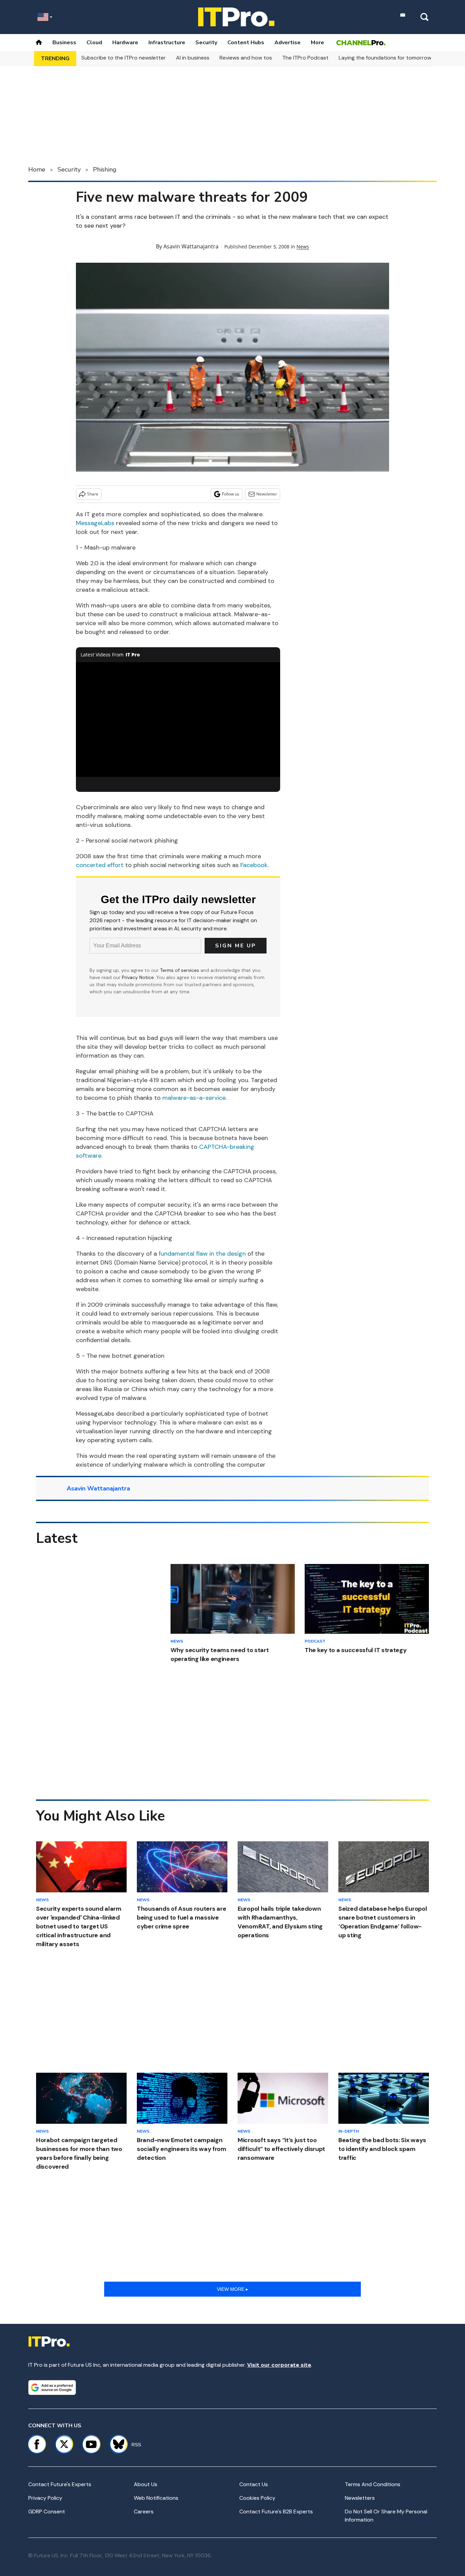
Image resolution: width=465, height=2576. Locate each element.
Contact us (254, 2484)
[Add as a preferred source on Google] (52, 2387)
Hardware (125, 43)
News (303, 247)
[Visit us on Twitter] (64, 2444)
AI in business (193, 58)
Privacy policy (45, 2498)
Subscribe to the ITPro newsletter (124, 58)
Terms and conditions (373, 2484)
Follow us (231, 494)
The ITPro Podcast (305, 58)
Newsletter (267, 494)
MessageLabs (95, 523)
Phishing (105, 169)
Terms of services (180, 970)
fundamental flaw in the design (202, 1254)
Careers (144, 2512)
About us (146, 2484)
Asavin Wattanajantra (191, 246)
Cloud (94, 43)
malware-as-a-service (194, 1098)
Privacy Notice (138, 977)
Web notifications (156, 2498)
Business (64, 43)
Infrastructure (167, 43)
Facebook (254, 865)
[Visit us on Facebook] (37, 2444)
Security (206, 43)
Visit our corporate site (279, 2365)
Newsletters (360, 2498)
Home (37, 169)
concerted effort (100, 865)
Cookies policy (257, 2498)
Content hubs (246, 43)
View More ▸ (233, 2289)
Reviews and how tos (246, 58)
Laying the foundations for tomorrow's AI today (398, 58)
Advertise (287, 43)
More (317, 43)
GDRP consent (47, 2512)
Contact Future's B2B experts (276, 2512)
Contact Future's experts (60, 2484)
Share (93, 494)
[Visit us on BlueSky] (116, 2444)
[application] (178, 720)
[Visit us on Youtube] (91, 2444)
